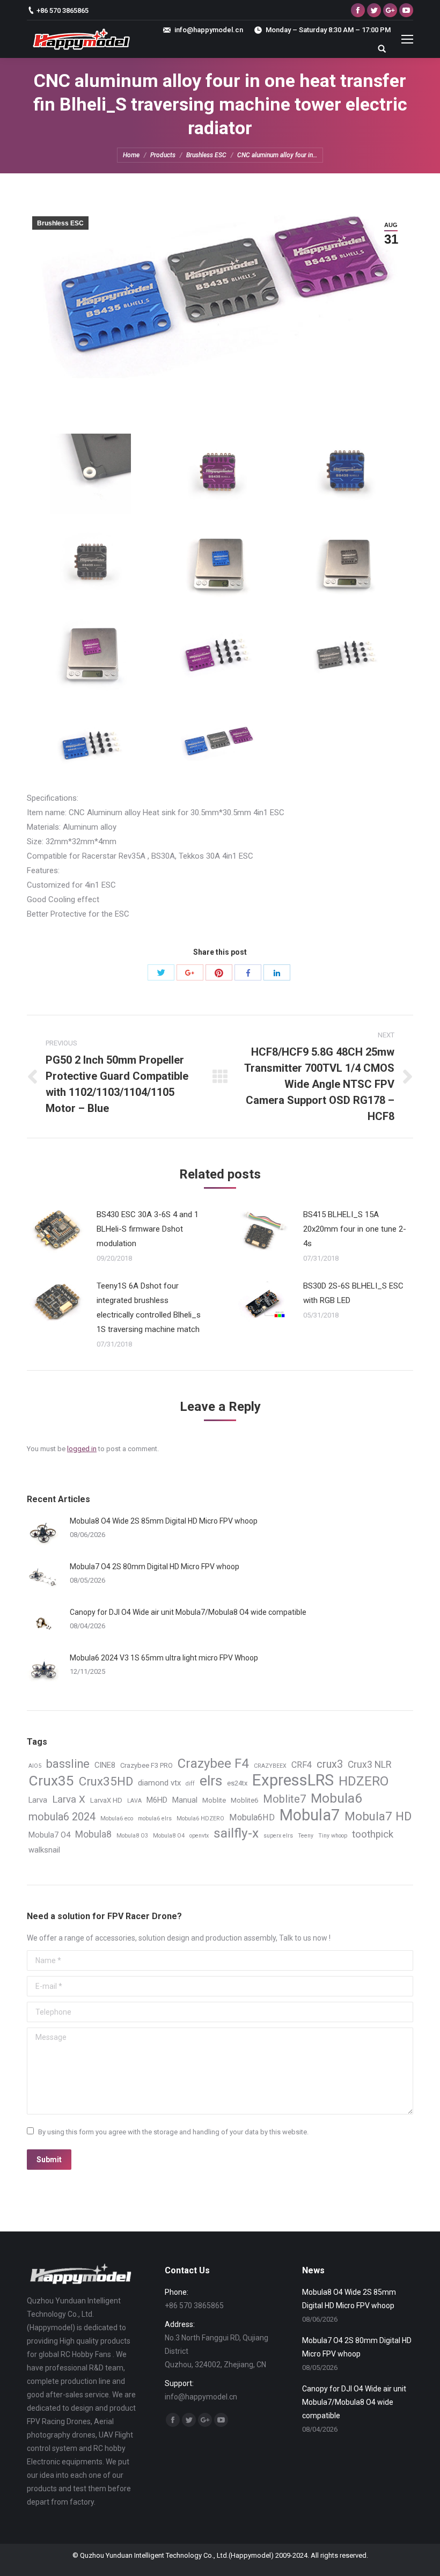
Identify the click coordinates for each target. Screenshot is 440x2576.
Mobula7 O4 (49, 1835)
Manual (185, 1800)
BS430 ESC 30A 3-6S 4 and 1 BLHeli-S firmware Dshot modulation (148, 1229)
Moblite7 (284, 1799)
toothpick (373, 1834)
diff (190, 1784)
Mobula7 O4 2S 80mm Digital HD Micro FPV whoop (155, 1567)
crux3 (330, 1764)
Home (131, 155)
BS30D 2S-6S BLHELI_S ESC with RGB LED (353, 1293)
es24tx (237, 1783)
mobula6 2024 (62, 1817)
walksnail (44, 1850)
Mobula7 (310, 1815)
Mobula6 (336, 1798)
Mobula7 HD (378, 1816)
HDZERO (364, 1781)
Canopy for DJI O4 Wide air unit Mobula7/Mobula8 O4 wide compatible (188, 1612)
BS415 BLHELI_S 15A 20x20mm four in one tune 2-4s (355, 1229)
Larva (38, 1800)
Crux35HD (106, 1781)
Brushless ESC (206, 155)
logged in (82, 1449)
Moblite (214, 1800)
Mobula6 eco (117, 1818)
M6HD (157, 1800)
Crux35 (51, 1781)
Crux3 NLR (369, 1765)
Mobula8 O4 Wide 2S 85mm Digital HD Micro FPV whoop (164, 1521)
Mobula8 (93, 1834)
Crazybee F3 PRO (146, 1765)
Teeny (306, 1836)
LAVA (134, 1801)
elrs (211, 1781)
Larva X (69, 1799)
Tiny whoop (333, 1836)
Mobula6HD (252, 1817)
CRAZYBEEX (270, 1766)
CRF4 (302, 1765)
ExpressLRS (293, 1780)
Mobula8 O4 (169, 1836)
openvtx (199, 1836)
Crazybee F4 (213, 1764)
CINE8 (105, 1765)
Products (163, 155)
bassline (68, 1764)
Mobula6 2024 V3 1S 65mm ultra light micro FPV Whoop (164, 1658)
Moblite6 (244, 1800)
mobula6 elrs (155, 1818)
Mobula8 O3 (132, 1836)
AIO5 (35, 1766)
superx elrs (278, 1836)
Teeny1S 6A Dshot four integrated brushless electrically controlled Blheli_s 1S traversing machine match (149, 1308)
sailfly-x (236, 1833)
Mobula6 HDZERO (200, 1818)
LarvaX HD (106, 1800)
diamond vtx (159, 1783)
